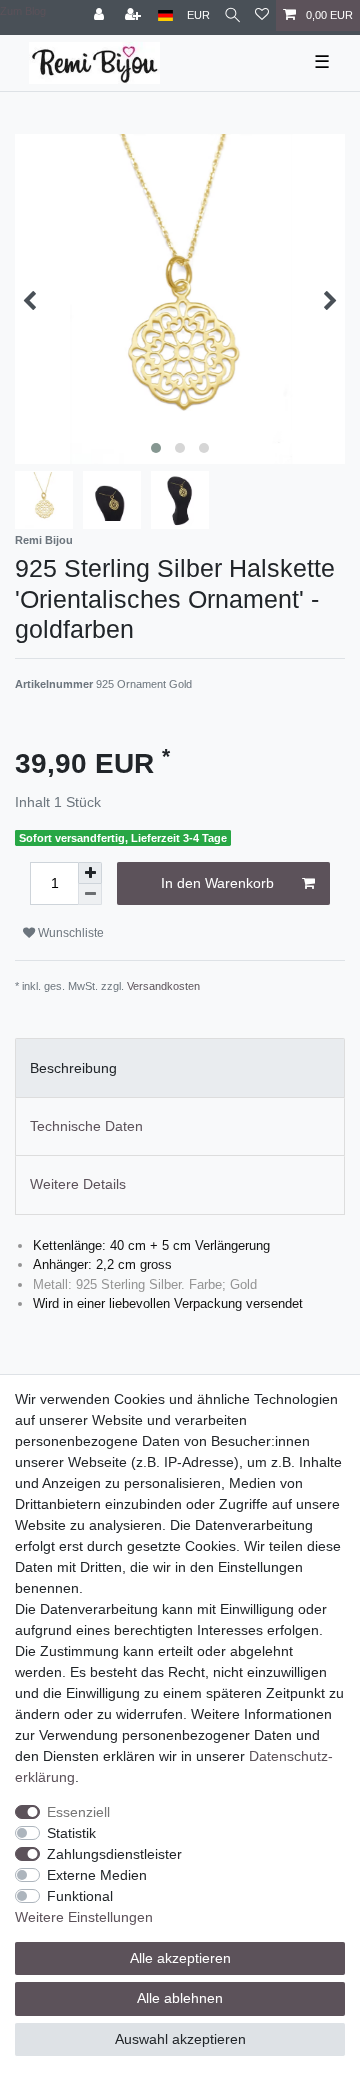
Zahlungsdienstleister (114, 1854)
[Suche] (232, 15)
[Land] (165, 15)
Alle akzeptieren (180, 1958)
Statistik (71, 1833)
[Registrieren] (135, 15)
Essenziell (78, 1812)
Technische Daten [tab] (86, 1126)
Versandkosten (163, 986)
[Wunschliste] (262, 15)
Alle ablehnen (180, 1998)
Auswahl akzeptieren (180, 2039)
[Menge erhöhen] (90, 873)
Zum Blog (23, 11)
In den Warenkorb (217, 883)
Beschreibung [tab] (73, 1068)
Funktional (80, 1896)
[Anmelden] (101, 15)
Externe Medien (97, 1875)
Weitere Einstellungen (84, 1917)
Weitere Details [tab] (78, 1184)
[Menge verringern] (90, 894)
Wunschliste (69, 933)
